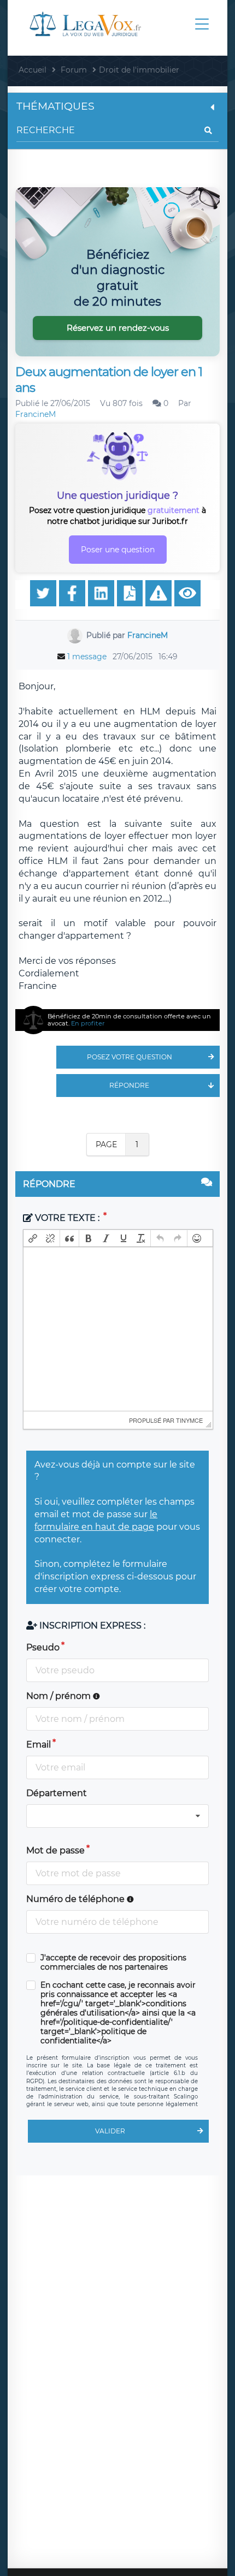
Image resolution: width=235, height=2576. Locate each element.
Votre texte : (67, 1218)
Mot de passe (55, 1850)
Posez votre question (130, 1057)
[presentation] (33, 1238)
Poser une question (118, 550)
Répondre (129, 1085)
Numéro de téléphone (77, 1899)
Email (39, 1745)
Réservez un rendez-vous (118, 328)
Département (57, 1793)
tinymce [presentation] (189, 1420)
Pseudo (43, 1647)
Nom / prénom (60, 1696)
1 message (87, 657)
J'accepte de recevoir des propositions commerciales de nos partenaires (113, 1963)
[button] (33, 1238)
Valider (110, 2131)
